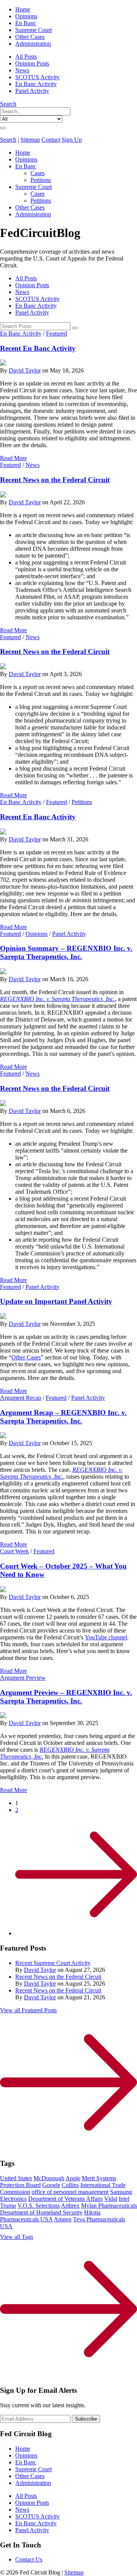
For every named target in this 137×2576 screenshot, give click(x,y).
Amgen (63, 2219)
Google (51, 2185)
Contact (51, 140)
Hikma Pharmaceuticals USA (50, 2216)
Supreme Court (33, 30)
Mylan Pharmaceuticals (109, 2206)
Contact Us (29, 2559)
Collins (70, 2185)
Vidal (111, 2199)
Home (23, 9)
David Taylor (25, 370)
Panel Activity (32, 91)
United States (16, 2178)
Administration (33, 44)
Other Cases (30, 37)
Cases (37, 173)
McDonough (49, 2178)
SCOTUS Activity (37, 77)
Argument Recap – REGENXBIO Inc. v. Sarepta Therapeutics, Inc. (63, 1417)
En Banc (26, 23)
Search (8, 104)
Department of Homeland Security (41, 2212)
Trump (8, 2206)
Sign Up (72, 140)
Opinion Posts (32, 63)
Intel (124, 2199)
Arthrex (70, 2206)
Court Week (14, 1551)
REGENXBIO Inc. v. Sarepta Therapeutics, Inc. (57, 999)
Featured (57, 333)
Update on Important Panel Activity (56, 1301)
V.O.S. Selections (39, 2206)
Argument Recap (21, 1398)
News (22, 70)
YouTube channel (106, 1637)
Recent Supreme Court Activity (53, 1963)
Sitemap (30, 140)
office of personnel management (70, 2192)
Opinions (26, 16)
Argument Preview (23, 1678)
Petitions (41, 180)
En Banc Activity (36, 84)
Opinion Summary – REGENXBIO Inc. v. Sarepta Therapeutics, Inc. (66, 952)
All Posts (26, 57)
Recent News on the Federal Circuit (55, 480)
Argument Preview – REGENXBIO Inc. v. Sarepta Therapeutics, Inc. (66, 1697)
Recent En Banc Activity (38, 348)
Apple (73, 2178)
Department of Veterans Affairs (65, 2199)
